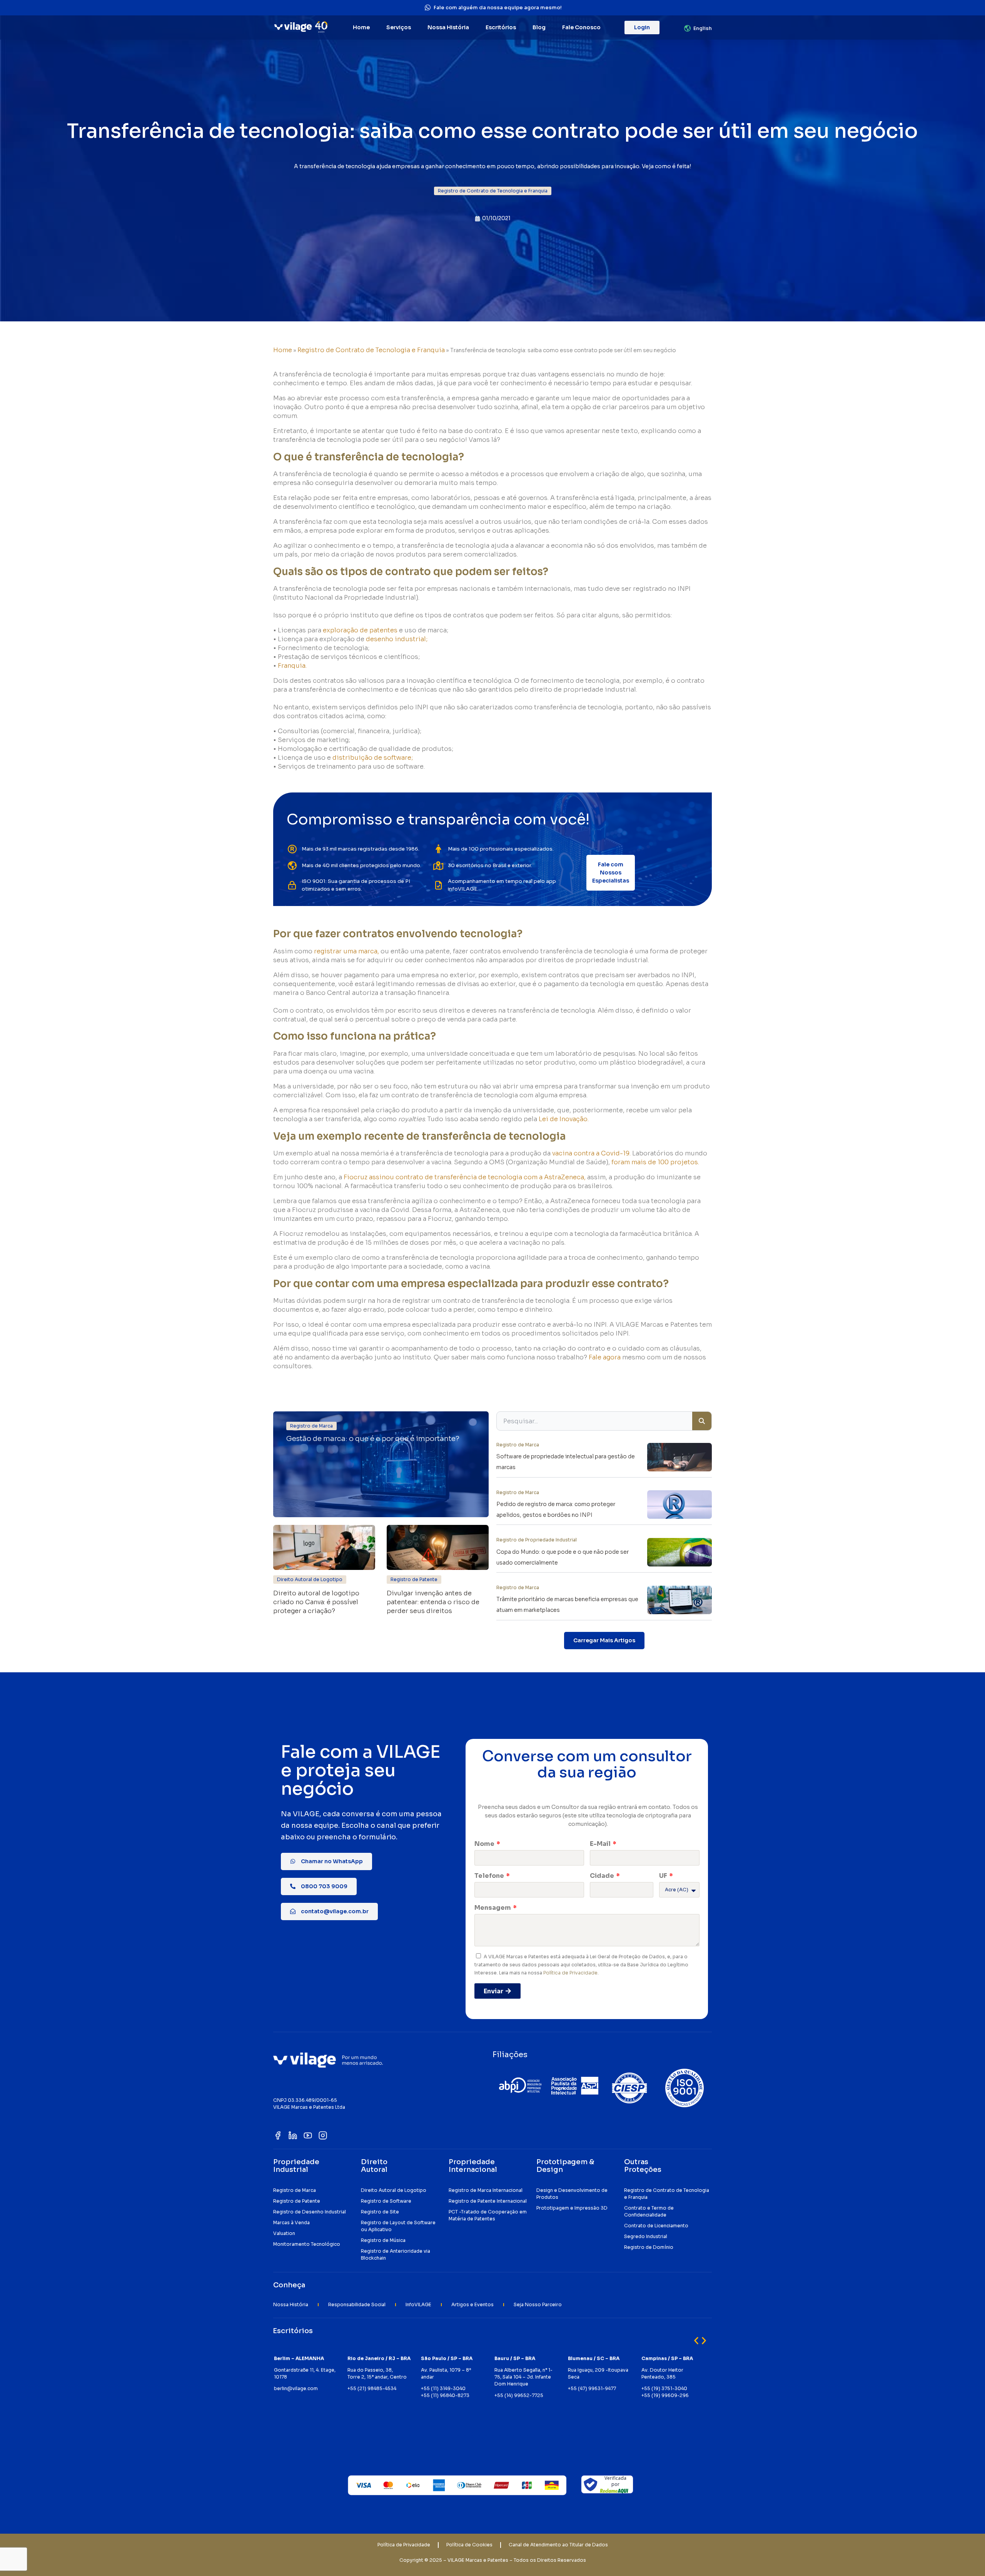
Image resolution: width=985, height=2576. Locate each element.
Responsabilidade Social (357, 2304)
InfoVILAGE (418, 2304)
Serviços (399, 27)
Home (361, 27)
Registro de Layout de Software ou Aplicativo (398, 2226)
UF (664, 1876)
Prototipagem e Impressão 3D (572, 2208)
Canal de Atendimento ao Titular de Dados (558, 2545)
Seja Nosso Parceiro (538, 2304)
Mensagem (493, 1908)
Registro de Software (386, 2201)
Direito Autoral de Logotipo (394, 2190)
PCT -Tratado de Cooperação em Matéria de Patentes (488, 2215)
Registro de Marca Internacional (486, 2190)
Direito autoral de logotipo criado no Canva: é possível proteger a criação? (316, 1602)
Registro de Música (383, 2240)
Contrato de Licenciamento (656, 2226)
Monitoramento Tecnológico (307, 2244)
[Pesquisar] (702, 1421)
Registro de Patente (297, 2201)
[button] (493, 191)
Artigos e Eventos (472, 2304)
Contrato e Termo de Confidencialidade (649, 2211)
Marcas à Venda (291, 2222)
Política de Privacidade (570, 1973)
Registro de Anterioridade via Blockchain (396, 2254)
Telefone (490, 1876)
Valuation (284, 2233)
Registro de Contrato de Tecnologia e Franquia (371, 350)
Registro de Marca (295, 2190)
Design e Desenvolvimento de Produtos (572, 2194)
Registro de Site (380, 2212)
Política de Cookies (469, 2545)
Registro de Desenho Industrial (310, 2212)
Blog (539, 27)
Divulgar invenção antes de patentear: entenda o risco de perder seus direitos (433, 1602)
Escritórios (501, 27)
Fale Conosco (581, 27)
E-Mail (601, 1844)
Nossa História (448, 27)
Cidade (603, 1876)
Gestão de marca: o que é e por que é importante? (373, 1439)
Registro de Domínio (649, 2247)
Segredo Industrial (646, 2236)
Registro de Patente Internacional (488, 2201)
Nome (485, 1844)
